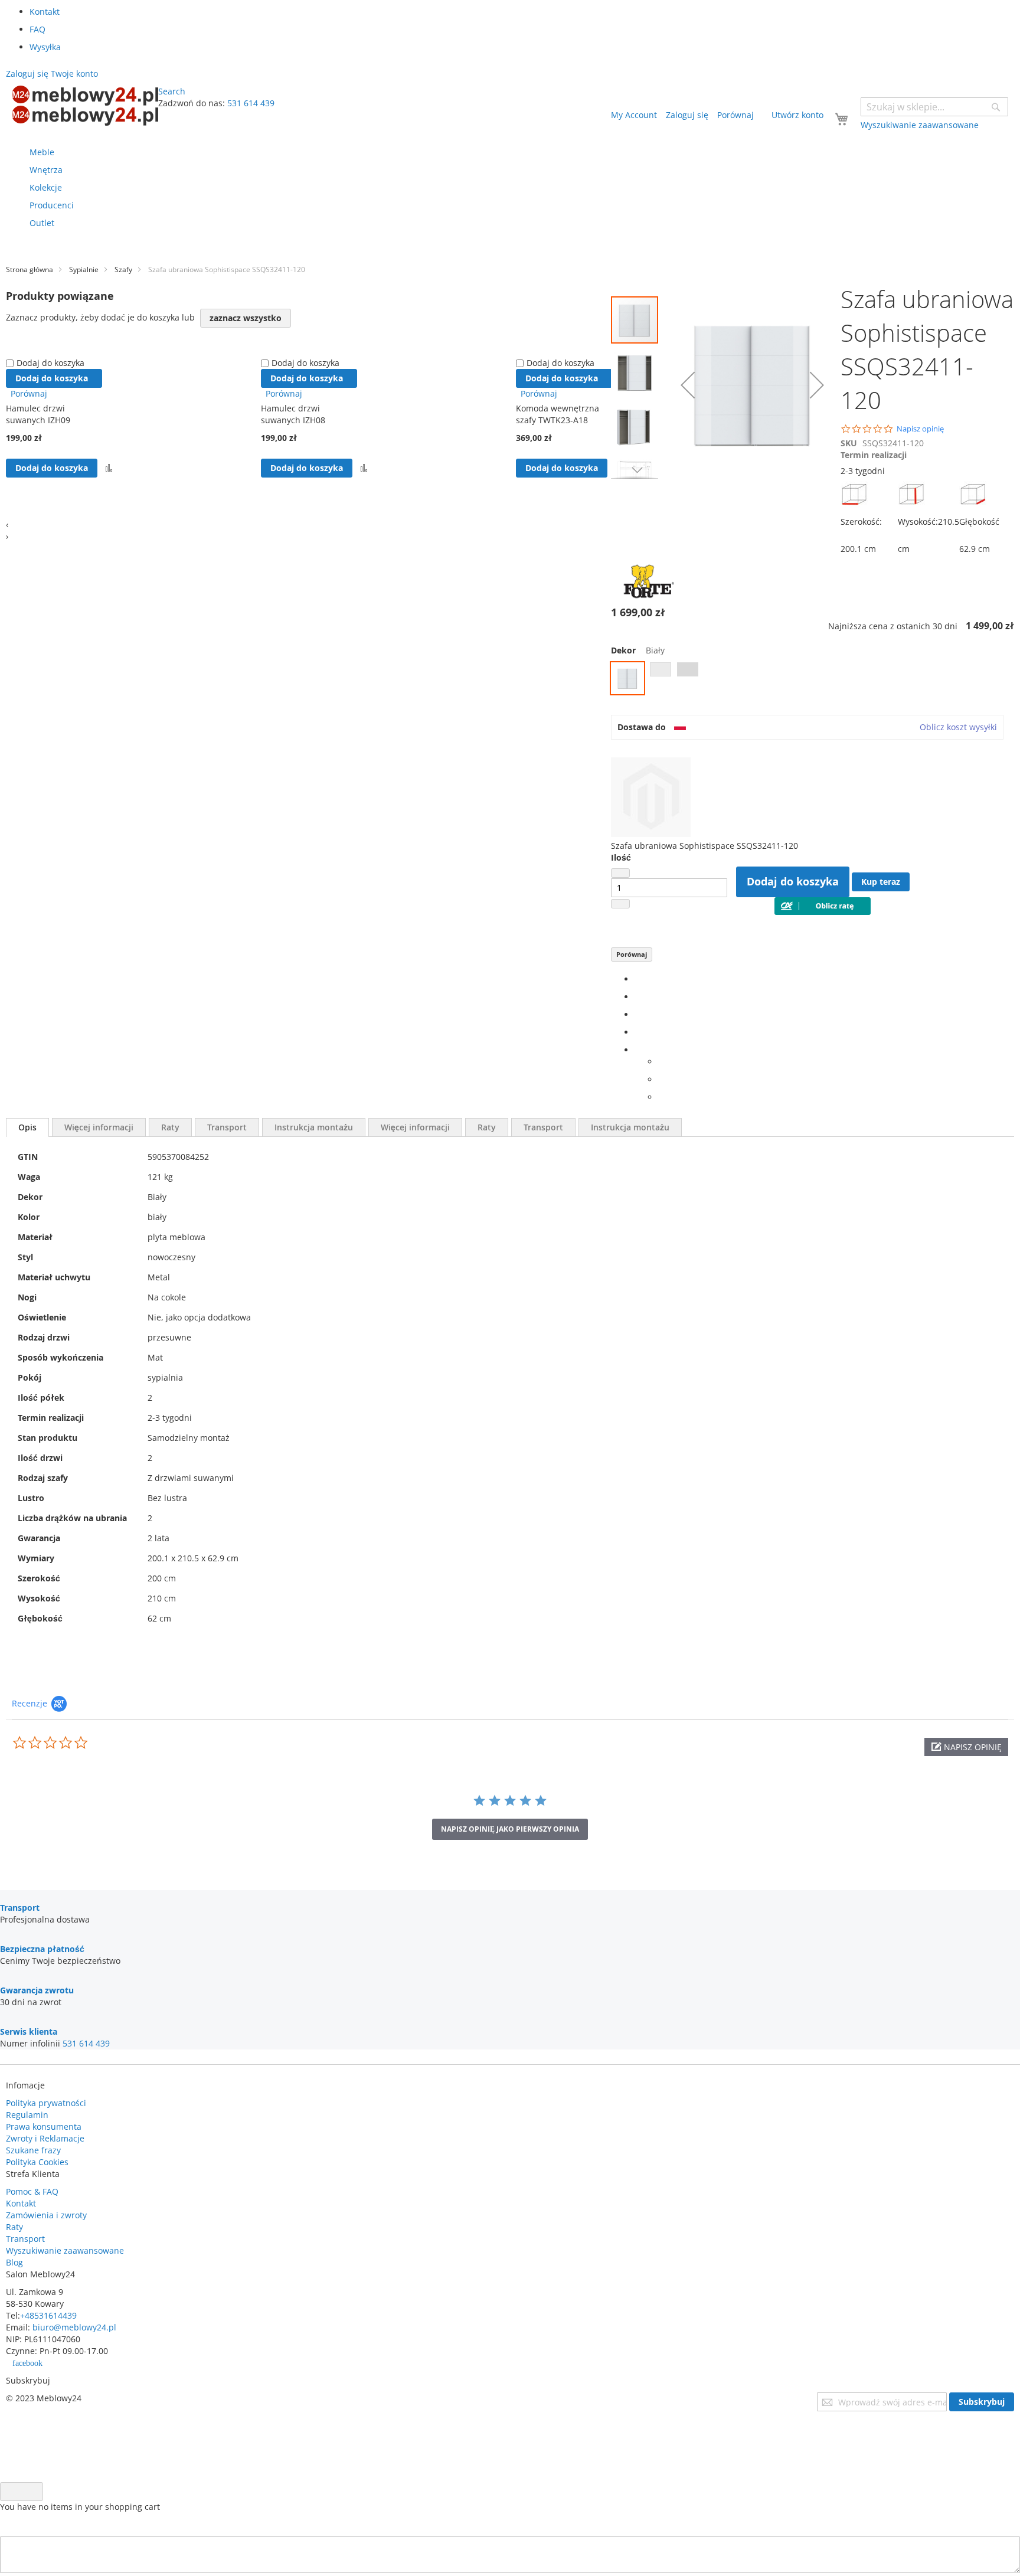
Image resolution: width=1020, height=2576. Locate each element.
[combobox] (934, 107)
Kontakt (45, 12)
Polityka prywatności (46, 2103)
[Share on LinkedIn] (638, 1014)
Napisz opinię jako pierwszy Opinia (510, 1829)
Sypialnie (84, 269)
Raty (170, 1127)
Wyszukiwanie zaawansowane (65, 2250)
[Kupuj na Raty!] (823, 912)
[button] (109, 468)
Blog (14, 2262)
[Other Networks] (638, 1050)
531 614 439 (251, 103)
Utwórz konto (797, 115)
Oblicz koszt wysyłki (958, 727)
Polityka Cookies (37, 2162)
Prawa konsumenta (44, 2126)
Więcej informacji (99, 1127)
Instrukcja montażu (314, 1127)
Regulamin (27, 2115)
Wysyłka (45, 47)
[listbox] (813, 680)
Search (172, 91)
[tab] (27, 1127)
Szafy (123, 269)
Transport (227, 1127)
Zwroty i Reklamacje (45, 2138)
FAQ (37, 29)
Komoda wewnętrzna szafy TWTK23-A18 (558, 414)
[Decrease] (620, 873)
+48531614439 (48, 2315)
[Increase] (620, 904)
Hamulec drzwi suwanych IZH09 (38, 414)
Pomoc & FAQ (32, 2191)
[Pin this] (638, 1032)
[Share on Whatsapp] (661, 1062)
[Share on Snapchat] (661, 1079)
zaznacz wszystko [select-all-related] (246, 318)
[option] (627, 678)
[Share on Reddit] (661, 1097)
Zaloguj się (687, 115)
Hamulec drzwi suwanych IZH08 (293, 414)
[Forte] (648, 595)
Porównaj (632, 954)
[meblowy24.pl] (85, 106)
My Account (634, 115)
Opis (27, 1127)
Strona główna (30, 269)
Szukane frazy (33, 2150)
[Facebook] (638, 979)
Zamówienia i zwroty (46, 2215)
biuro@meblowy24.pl (74, 2327)
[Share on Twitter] (638, 997)
